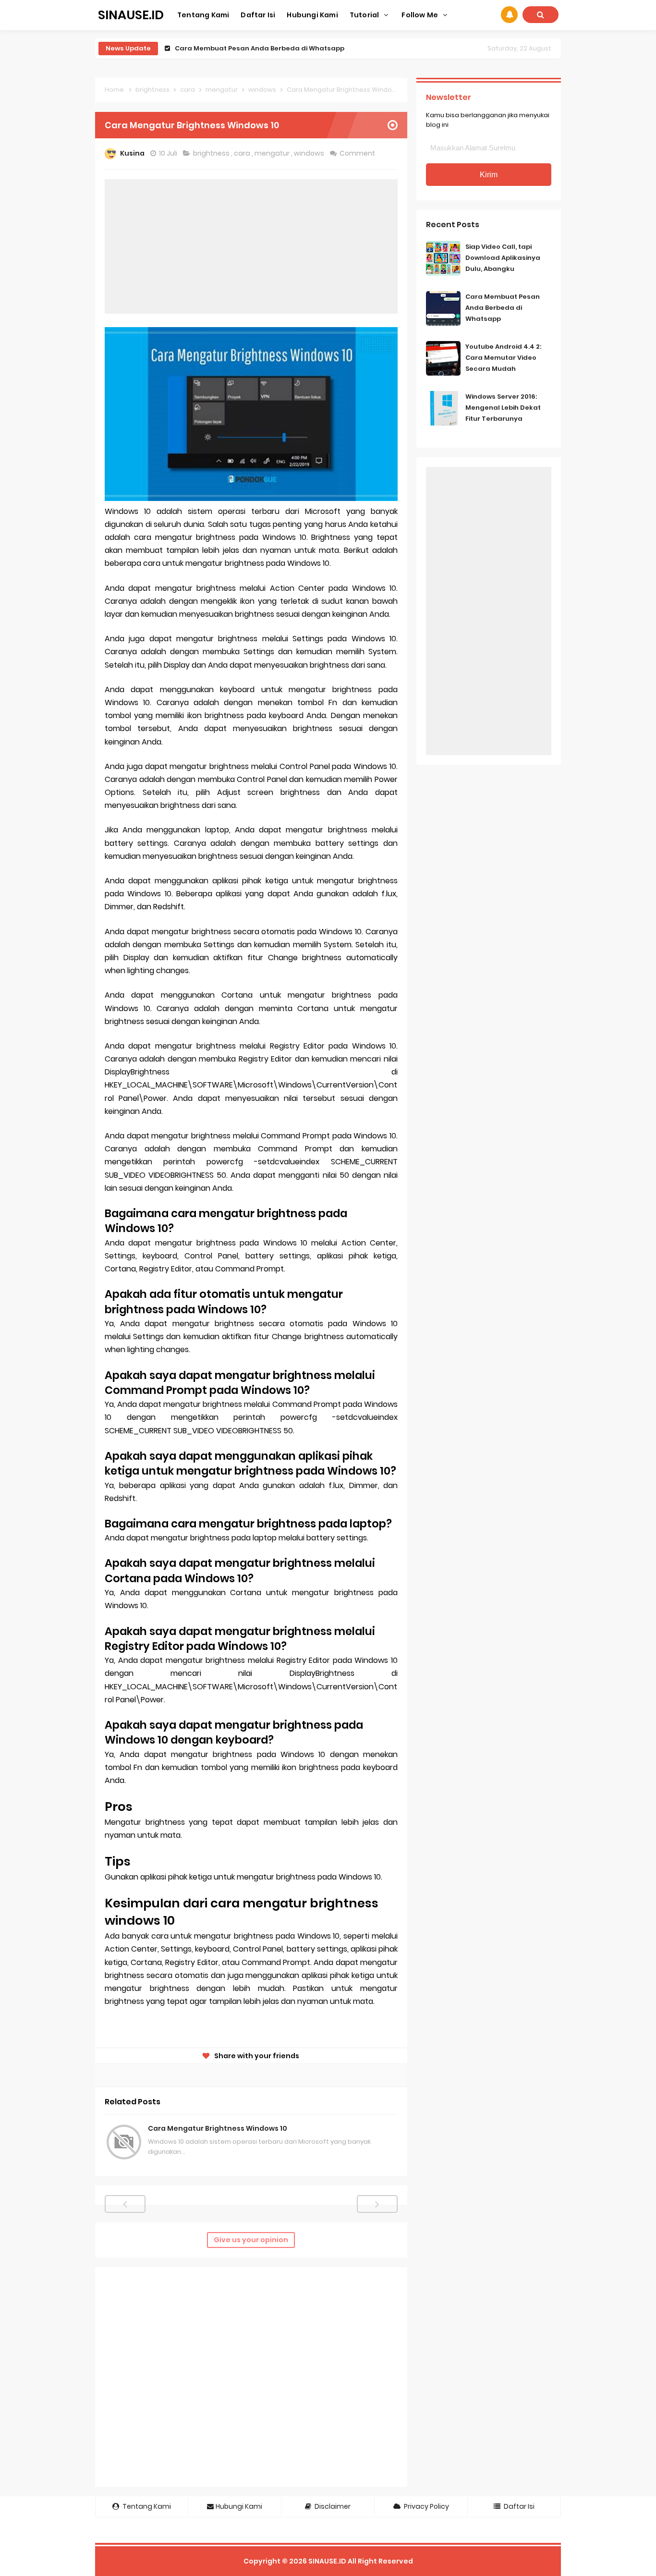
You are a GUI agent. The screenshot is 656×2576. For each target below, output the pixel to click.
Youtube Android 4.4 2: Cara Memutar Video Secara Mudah (275, 48)
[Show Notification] (509, 15)
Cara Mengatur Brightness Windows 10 (218, 2128)
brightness (212, 153)
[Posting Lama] (377, 2204)
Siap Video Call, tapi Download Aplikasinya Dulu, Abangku (503, 258)
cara (243, 153)
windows (310, 153)
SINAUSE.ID (327, 2561)
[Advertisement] (251, 246)
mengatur (273, 153)
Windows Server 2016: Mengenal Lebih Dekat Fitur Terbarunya (503, 408)
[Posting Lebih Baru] (125, 2204)
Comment (358, 153)
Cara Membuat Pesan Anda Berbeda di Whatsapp (503, 308)
